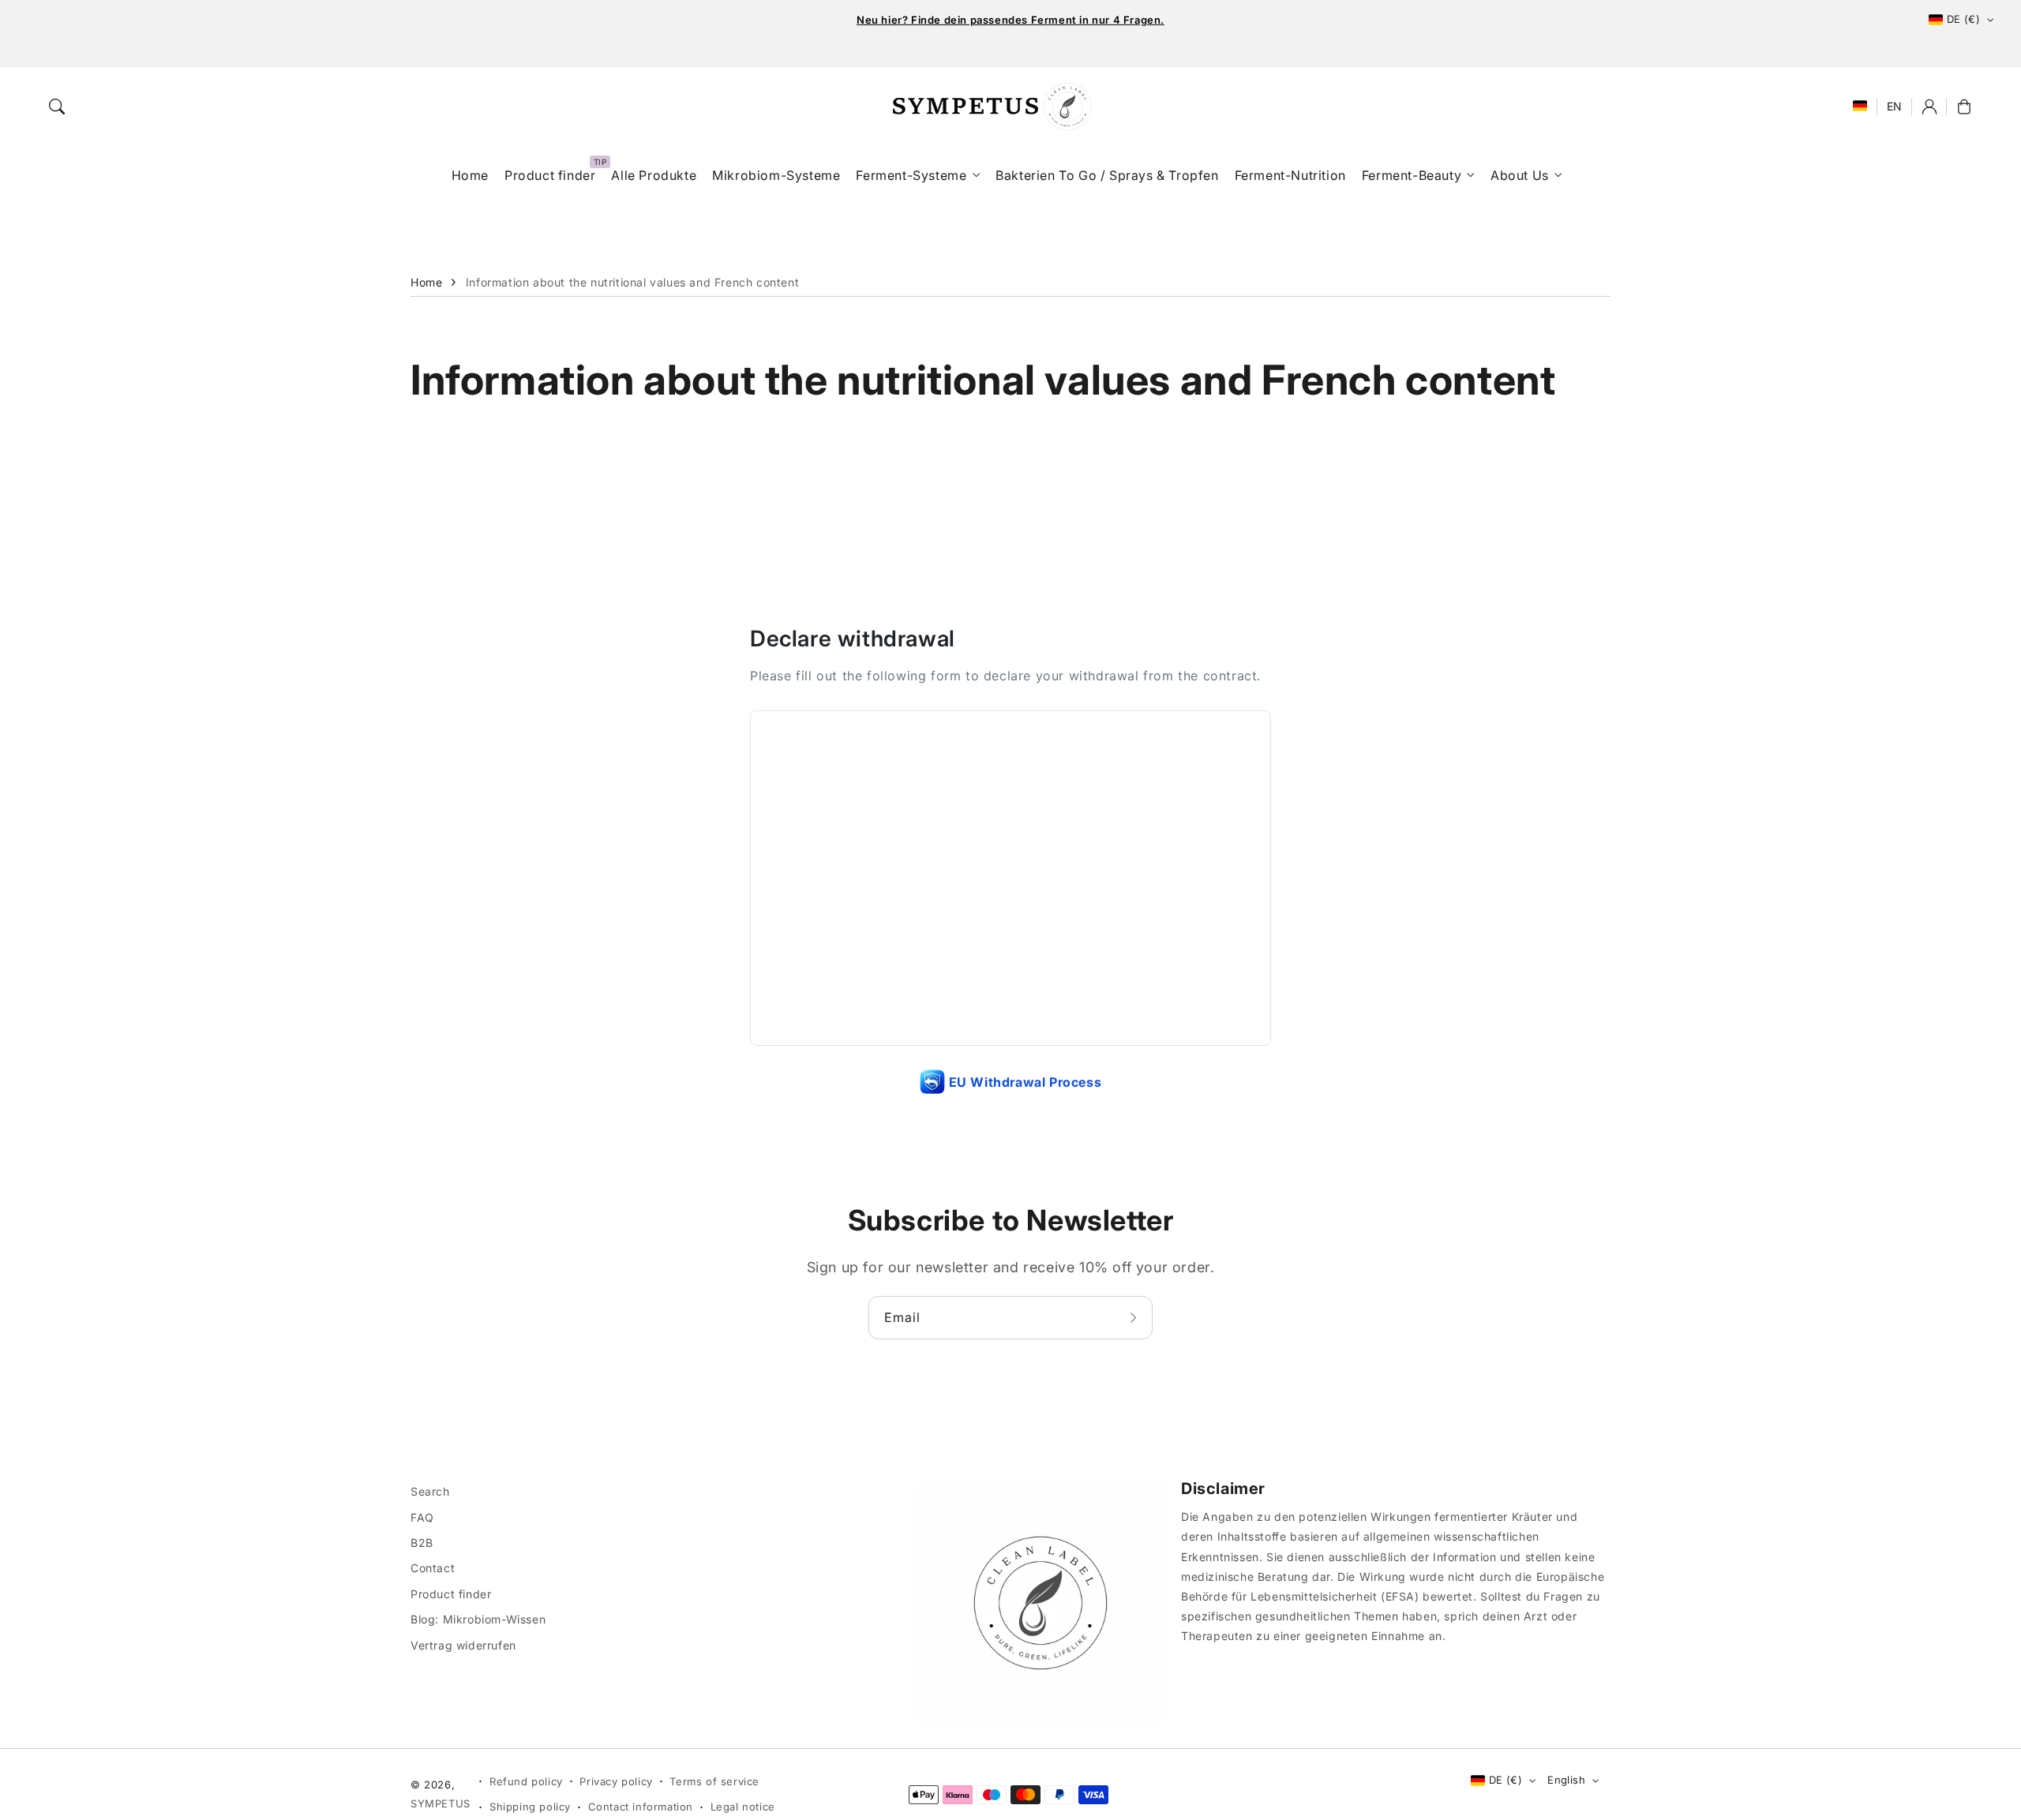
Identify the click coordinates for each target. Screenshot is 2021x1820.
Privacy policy (616, 1781)
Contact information (641, 1807)
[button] (57, 107)
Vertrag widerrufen (463, 1645)
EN (1895, 106)
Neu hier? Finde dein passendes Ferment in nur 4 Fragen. (1010, 20)
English (1566, 1780)
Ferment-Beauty (1412, 175)
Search (430, 1491)
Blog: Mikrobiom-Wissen (478, 1619)
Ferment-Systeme (911, 175)
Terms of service (714, 1781)
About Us (1520, 175)
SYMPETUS (441, 1803)
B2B (422, 1543)
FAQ (422, 1517)
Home (426, 282)
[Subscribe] (1135, 1317)
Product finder (451, 1594)
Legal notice (743, 1807)
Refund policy (526, 1781)
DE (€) (1963, 19)
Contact (433, 1568)
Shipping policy (530, 1807)
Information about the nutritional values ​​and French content (632, 282)
